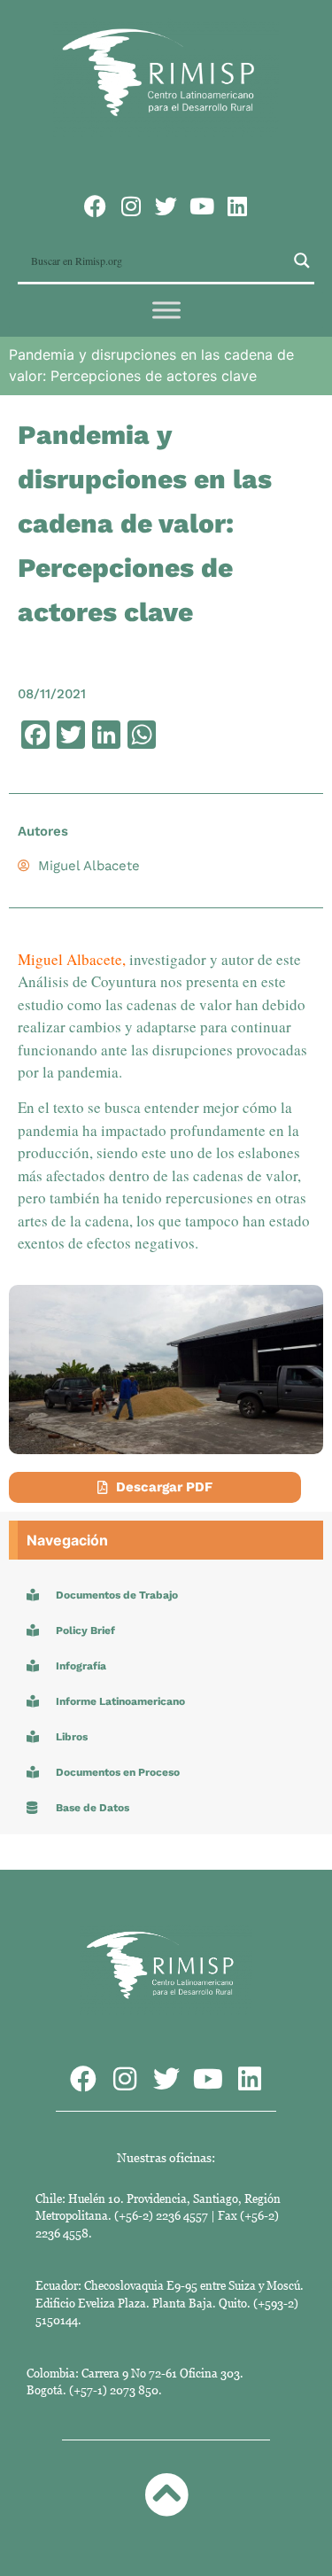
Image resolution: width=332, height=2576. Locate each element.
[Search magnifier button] (302, 261)
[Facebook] (95, 206)
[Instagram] (131, 206)
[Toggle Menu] (166, 311)
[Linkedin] (237, 206)
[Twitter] (166, 206)
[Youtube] (201, 206)
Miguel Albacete (70, 959)
